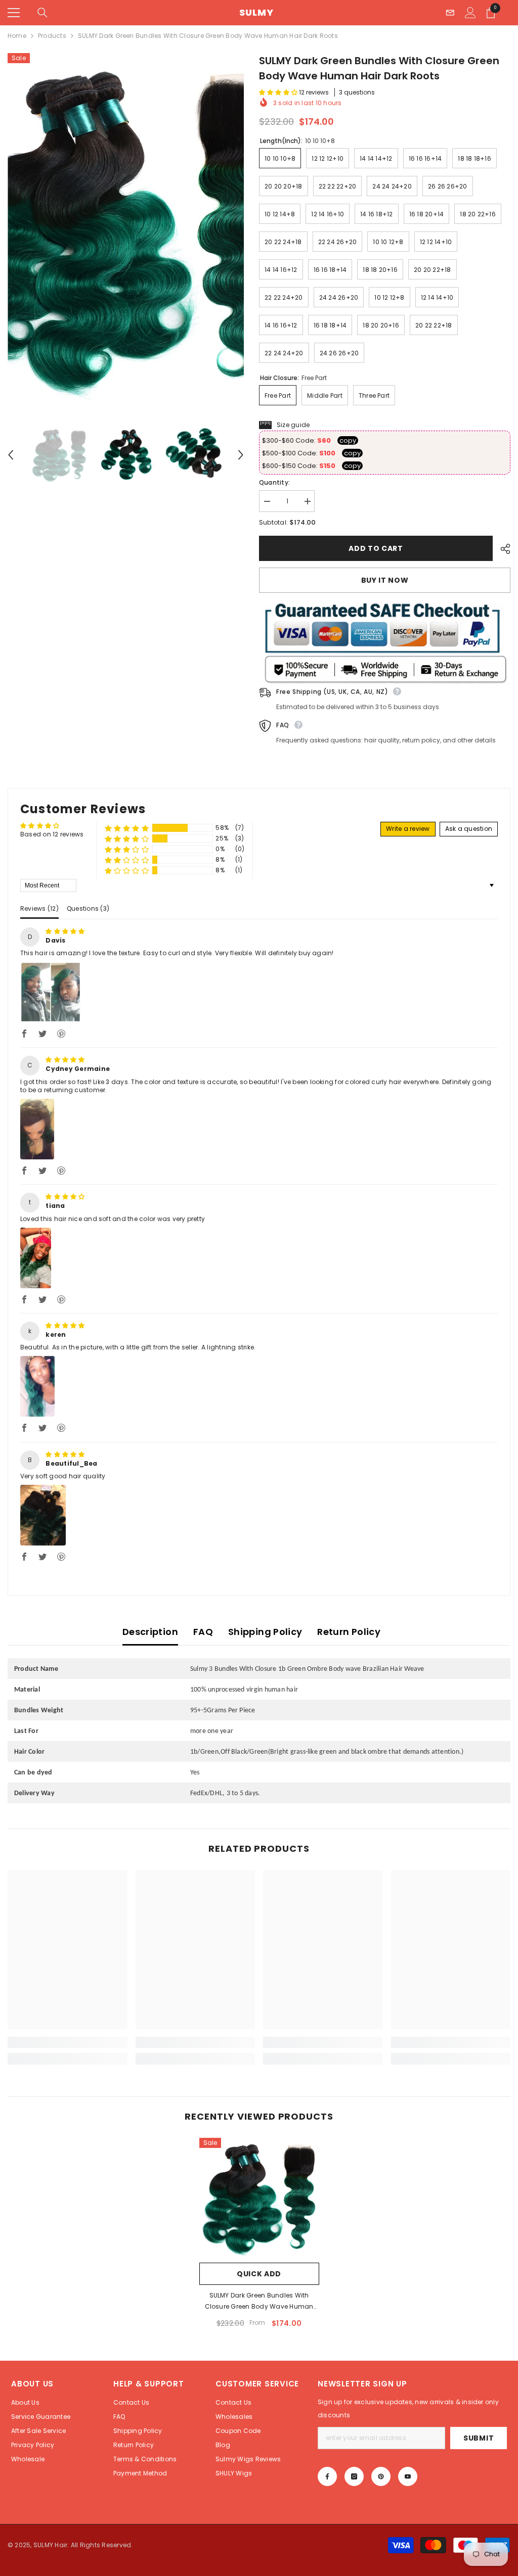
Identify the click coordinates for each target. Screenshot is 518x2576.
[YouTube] (408, 2476)
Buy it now (385, 580)
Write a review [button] (408, 829)
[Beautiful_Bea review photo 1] (43, 1515)
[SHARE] (502, 549)
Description (150, 1632)
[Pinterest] (381, 2476)
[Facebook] (327, 2476)
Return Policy (349, 1632)
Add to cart (376, 548)
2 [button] (248, 1577)
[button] (11, 455)
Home (17, 36)
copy (348, 440)
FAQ (203, 1632)
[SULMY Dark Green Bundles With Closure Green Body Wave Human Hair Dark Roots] (259, 2198)
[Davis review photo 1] (51, 992)
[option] (126, 228)
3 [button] (260, 1577)
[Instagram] (354, 2476)
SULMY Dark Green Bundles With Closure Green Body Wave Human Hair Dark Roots (259, 2302)
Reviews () (39, 908)
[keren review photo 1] (37, 1386)
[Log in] (470, 13)
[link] (68, 2042)
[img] (65, 931)
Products (52, 36)
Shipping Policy (265, 1632)
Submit (479, 2438)
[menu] (14, 13)
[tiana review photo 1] (36, 1258)
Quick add (259, 2274)
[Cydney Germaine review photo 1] (37, 1129)
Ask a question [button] (469, 829)
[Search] (42, 13)
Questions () (88, 908)
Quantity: (274, 482)
